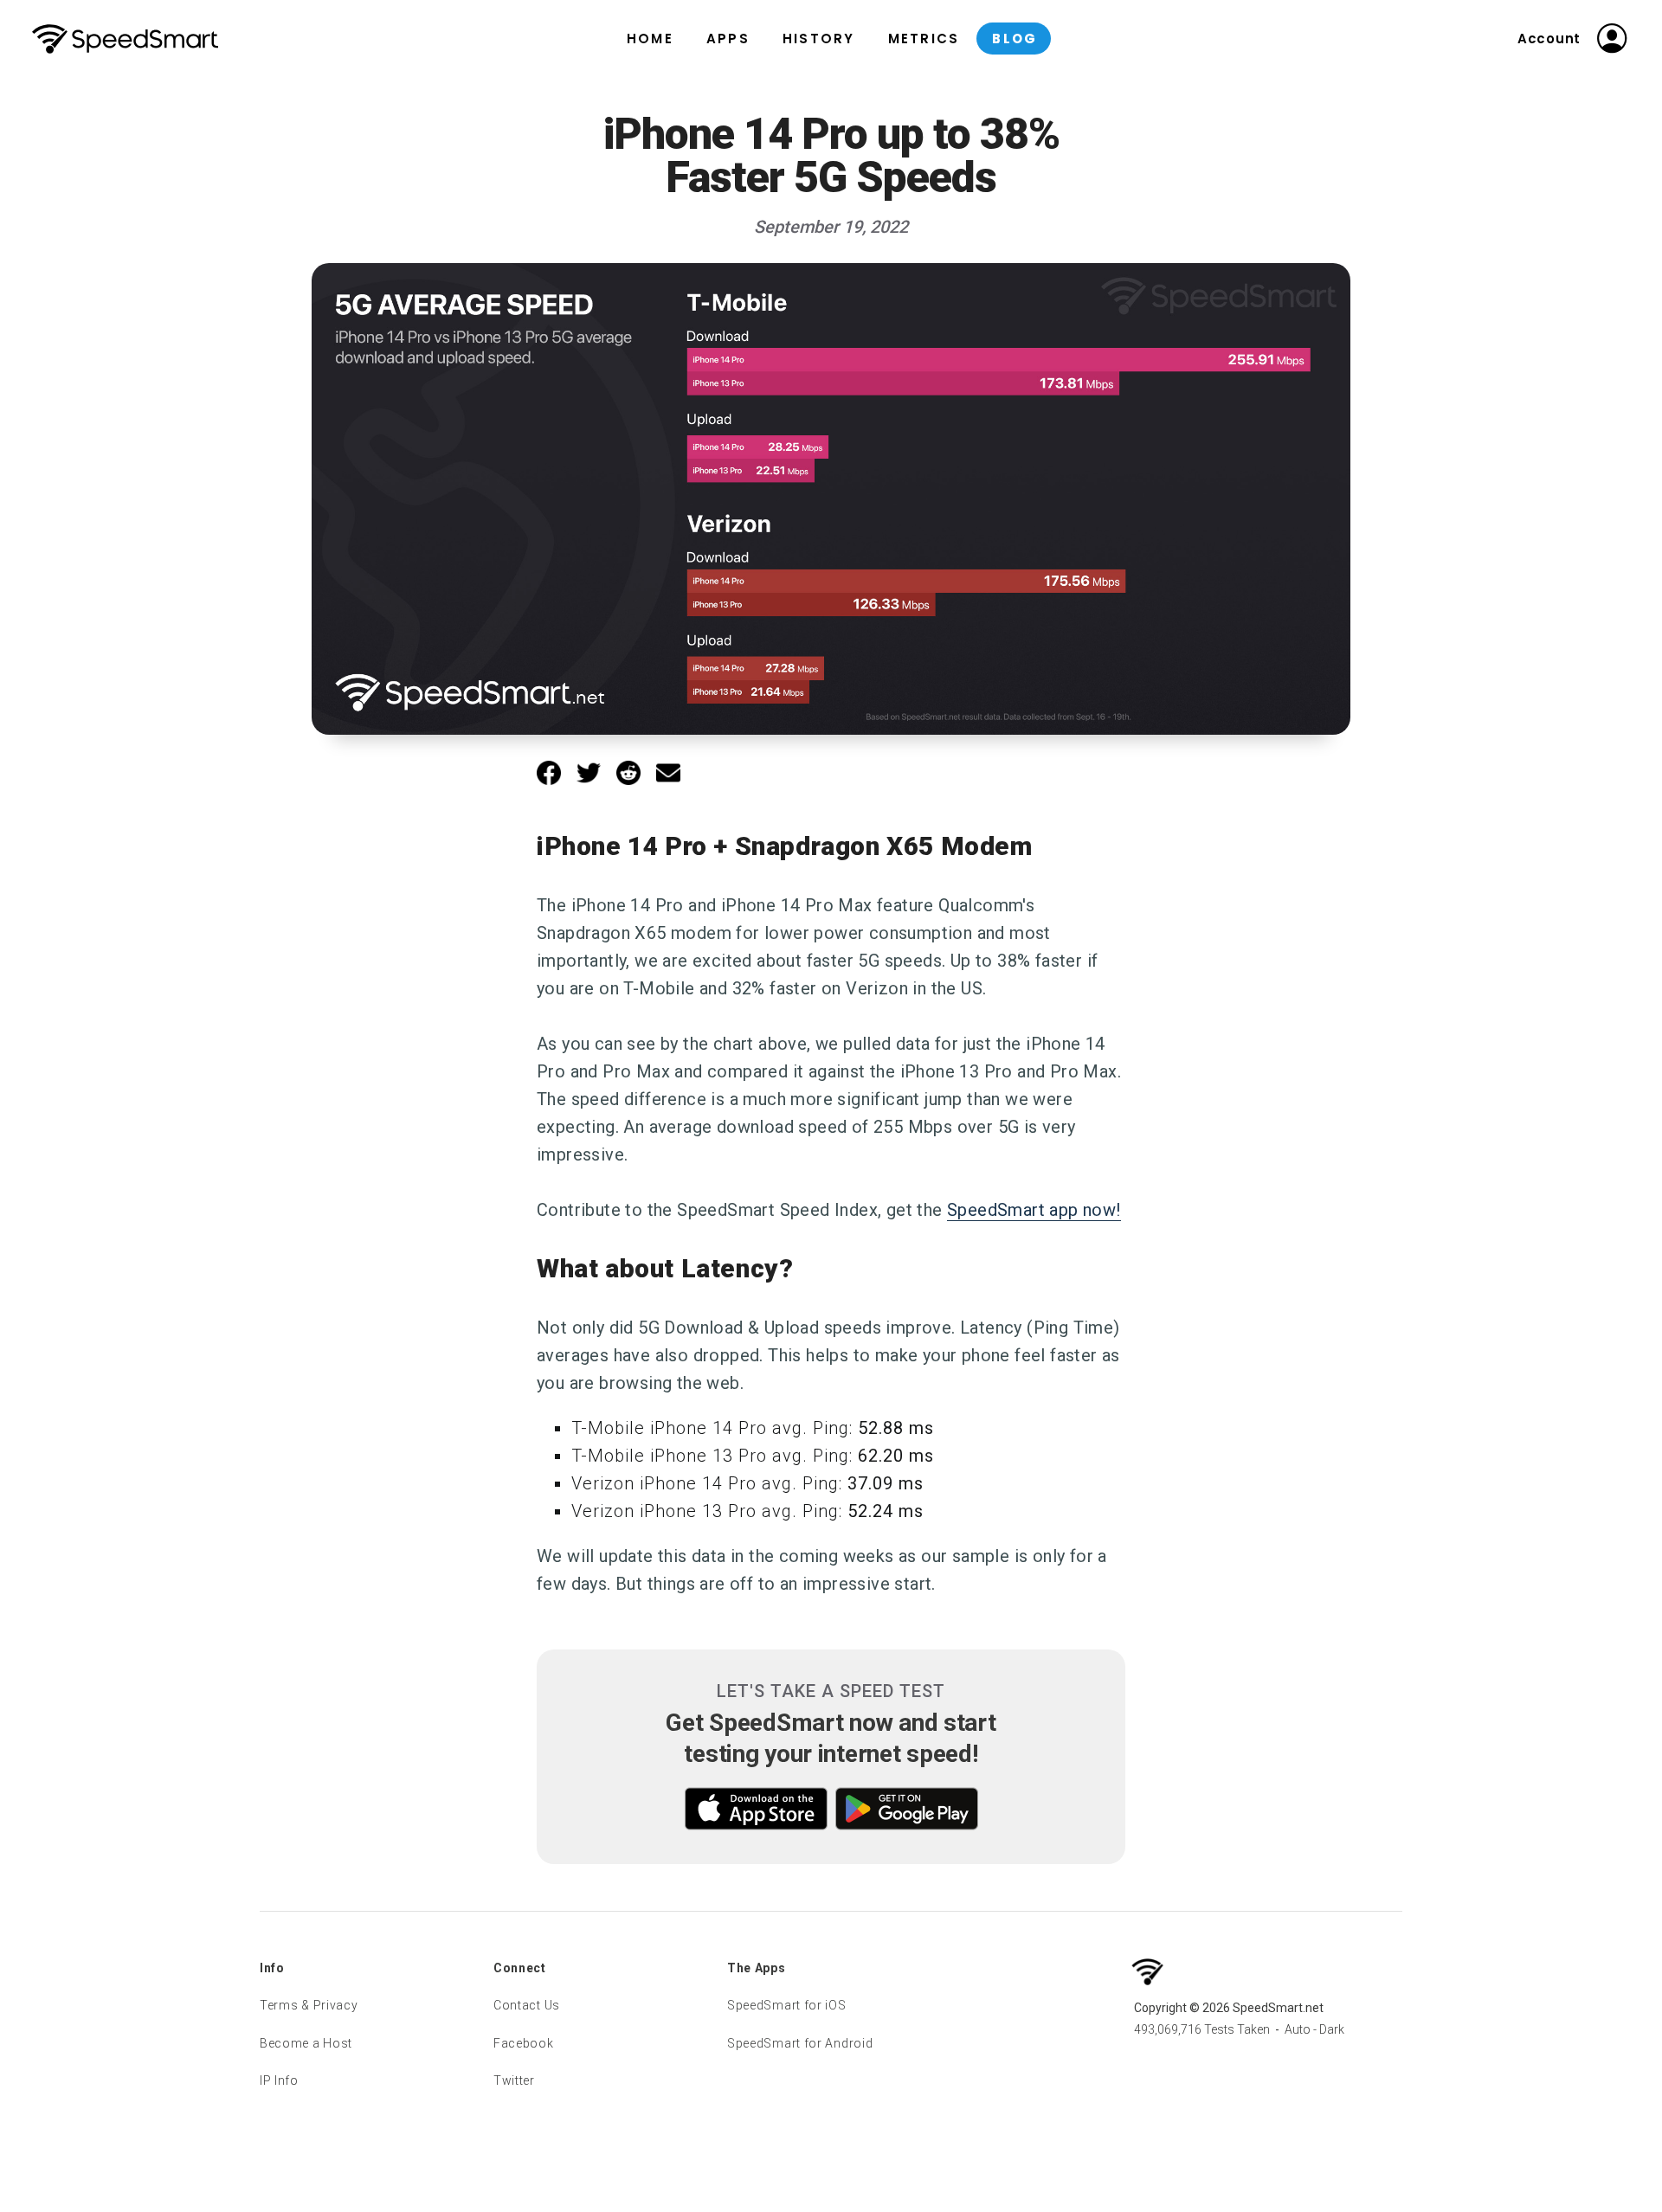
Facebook (524, 2043)
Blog (1015, 39)
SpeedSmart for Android (800, 2043)
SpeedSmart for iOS (787, 2005)
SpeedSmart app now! (1034, 1210)
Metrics (924, 39)
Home (650, 39)
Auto (1298, 2029)
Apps (728, 39)
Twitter (514, 2080)
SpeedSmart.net (125, 39)
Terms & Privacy (309, 2005)
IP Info (279, 2080)
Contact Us (527, 2005)
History (819, 39)
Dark (1332, 2029)
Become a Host (306, 2043)
